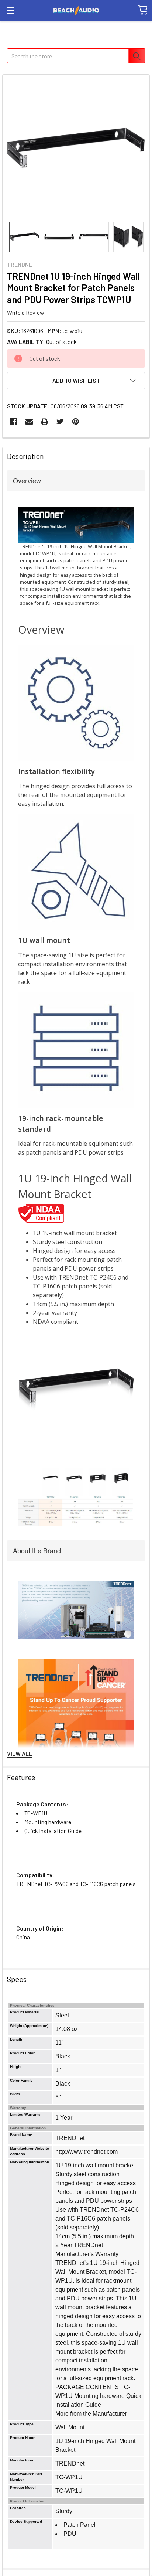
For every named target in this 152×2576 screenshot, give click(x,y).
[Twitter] (60, 422)
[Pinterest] (76, 422)
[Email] (29, 422)
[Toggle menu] (10, 10)
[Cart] (143, 10)
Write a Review (26, 312)
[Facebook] (14, 422)
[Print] (45, 422)
